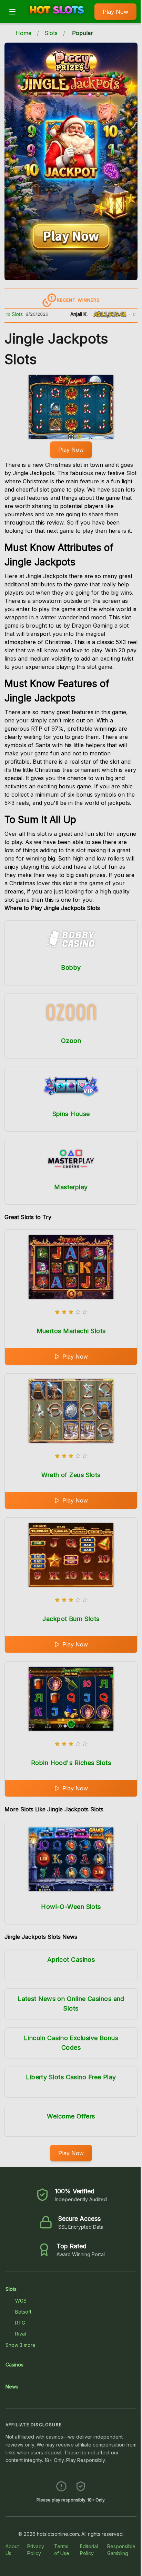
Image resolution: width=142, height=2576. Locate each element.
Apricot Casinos (71, 1960)
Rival (21, 2334)
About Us (12, 2550)
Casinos (14, 2365)
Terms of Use (62, 2550)
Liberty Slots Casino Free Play (71, 2077)
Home (23, 33)
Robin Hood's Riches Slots (71, 1763)
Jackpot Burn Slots (71, 1619)
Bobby (71, 968)
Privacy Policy (36, 2550)
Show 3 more (21, 2345)
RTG (20, 2323)
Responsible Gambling (121, 2550)
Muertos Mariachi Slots (71, 1331)
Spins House (71, 1114)
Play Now (115, 12)
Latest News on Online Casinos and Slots (71, 2004)
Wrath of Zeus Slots (71, 1475)
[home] (57, 18)
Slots (51, 33)
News (12, 2387)
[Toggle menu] (12, 12)
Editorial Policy (89, 2550)
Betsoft (23, 2312)
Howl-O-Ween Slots (71, 1907)
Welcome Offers (71, 2116)
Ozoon (71, 1041)
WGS (21, 2301)
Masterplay (71, 1187)
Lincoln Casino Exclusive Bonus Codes (71, 2043)
